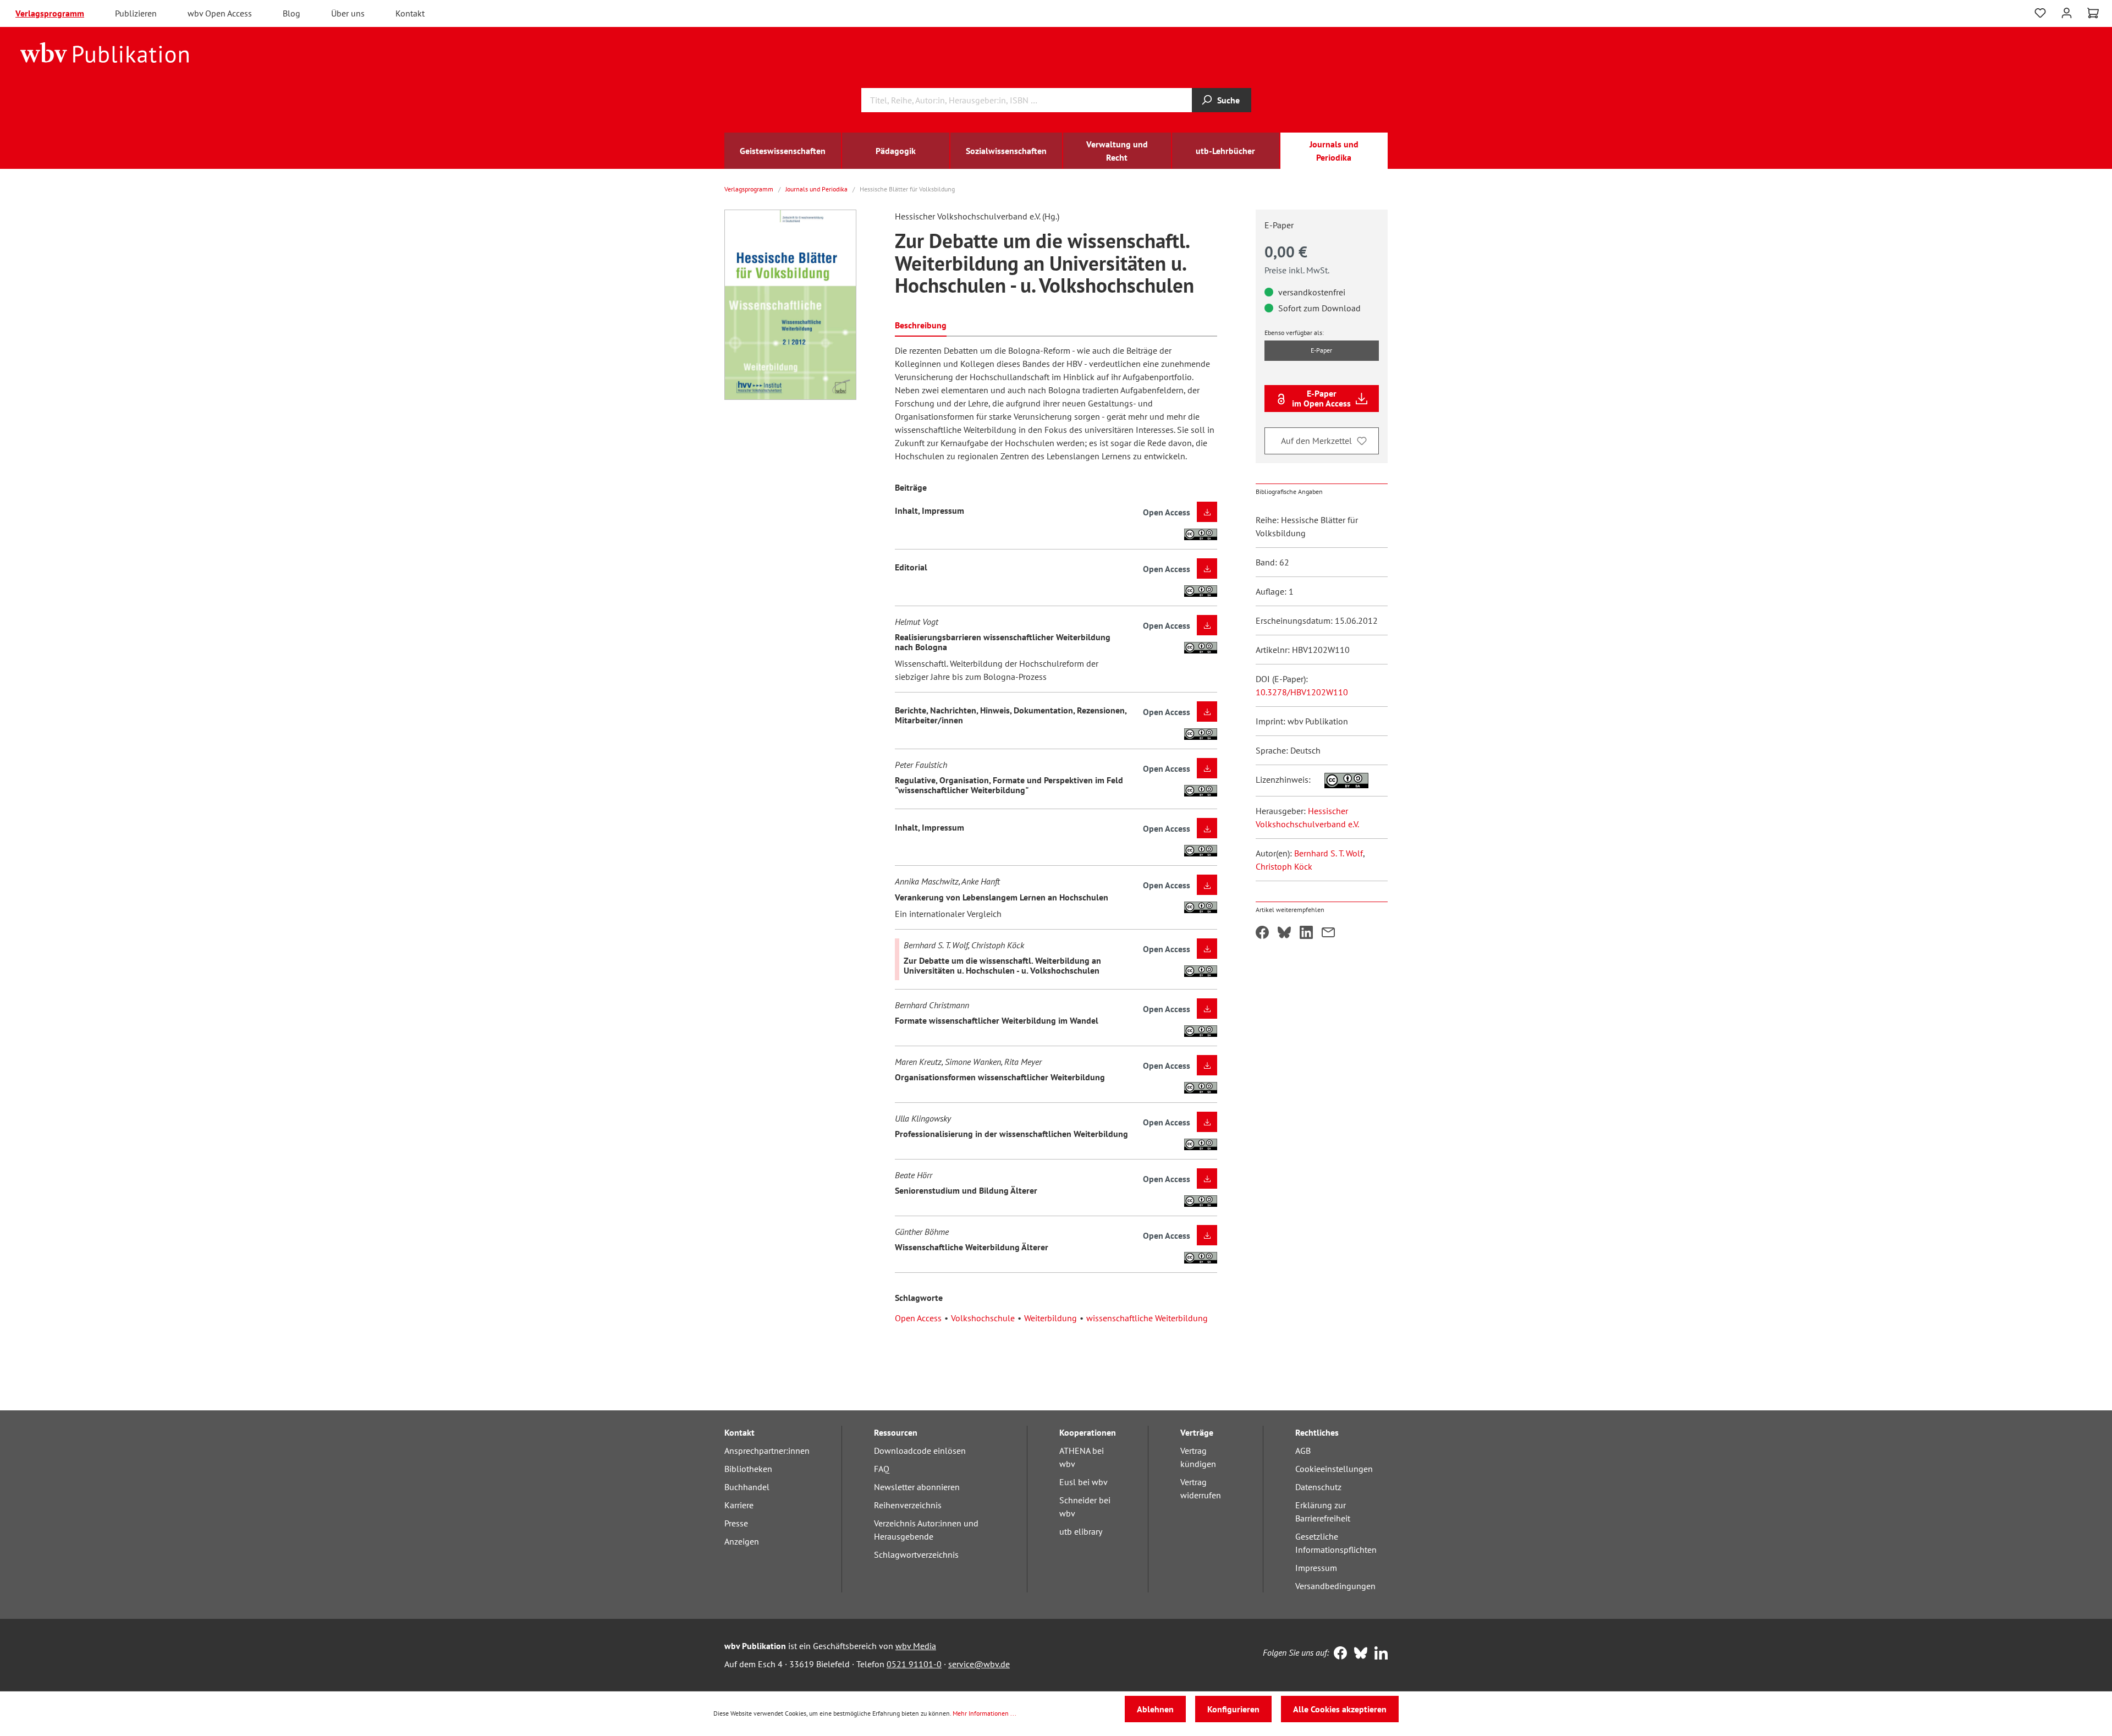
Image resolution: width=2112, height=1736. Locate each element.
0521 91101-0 (914, 1664)
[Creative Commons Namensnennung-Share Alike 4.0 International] (1341, 779)
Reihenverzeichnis (908, 1505)
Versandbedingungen (1335, 1586)
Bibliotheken (748, 1469)
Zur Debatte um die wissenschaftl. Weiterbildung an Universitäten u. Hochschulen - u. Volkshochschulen (1002, 965)
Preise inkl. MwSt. (1297, 270)
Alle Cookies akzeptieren (1340, 1709)
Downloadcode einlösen (920, 1451)
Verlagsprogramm (50, 13)
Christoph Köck (1284, 866)
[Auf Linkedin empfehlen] (1306, 933)
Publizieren (136, 13)
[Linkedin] (1379, 1654)
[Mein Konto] (2067, 12)
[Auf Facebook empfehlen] (1262, 933)
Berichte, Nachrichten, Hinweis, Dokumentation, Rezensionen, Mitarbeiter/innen (1011, 715)
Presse (736, 1523)
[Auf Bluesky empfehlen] (1284, 933)
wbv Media (916, 1646)
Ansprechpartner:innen (767, 1451)
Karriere (739, 1505)
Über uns (348, 13)
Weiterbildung (1050, 1318)
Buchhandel (747, 1487)
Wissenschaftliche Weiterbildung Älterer (972, 1247)
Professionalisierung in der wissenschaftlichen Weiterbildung (1011, 1134)
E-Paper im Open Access (1321, 398)
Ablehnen (1155, 1709)
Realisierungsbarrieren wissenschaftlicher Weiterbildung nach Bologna (1003, 642)
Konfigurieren (1233, 1709)
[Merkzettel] (2040, 13)
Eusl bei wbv (1083, 1482)
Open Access (918, 1318)
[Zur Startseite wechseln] (105, 52)
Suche (1228, 100)
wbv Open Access (220, 13)
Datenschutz (1318, 1487)
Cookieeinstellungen (1334, 1469)
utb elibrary (1081, 1531)
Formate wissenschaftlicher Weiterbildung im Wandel (997, 1020)
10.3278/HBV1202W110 (1302, 692)
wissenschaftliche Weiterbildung (1147, 1318)
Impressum (1316, 1568)
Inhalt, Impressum (930, 510)
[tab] (921, 324)
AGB (1303, 1451)
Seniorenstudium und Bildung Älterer (966, 1190)
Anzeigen (742, 1541)
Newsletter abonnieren (917, 1487)
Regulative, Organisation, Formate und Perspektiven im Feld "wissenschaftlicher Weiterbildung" (1009, 785)
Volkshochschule (983, 1318)
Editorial (911, 567)
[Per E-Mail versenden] (1328, 933)
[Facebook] (1338, 1654)
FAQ (882, 1469)
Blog (291, 13)
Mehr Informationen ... (985, 1713)
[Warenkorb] (2093, 13)
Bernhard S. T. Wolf (1329, 853)
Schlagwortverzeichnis (916, 1554)
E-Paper (1321, 350)
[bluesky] (1358, 1654)
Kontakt (410, 13)
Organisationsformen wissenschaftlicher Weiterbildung (1000, 1077)
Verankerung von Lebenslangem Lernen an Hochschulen (1002, 897)
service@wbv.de (979, 1664)
